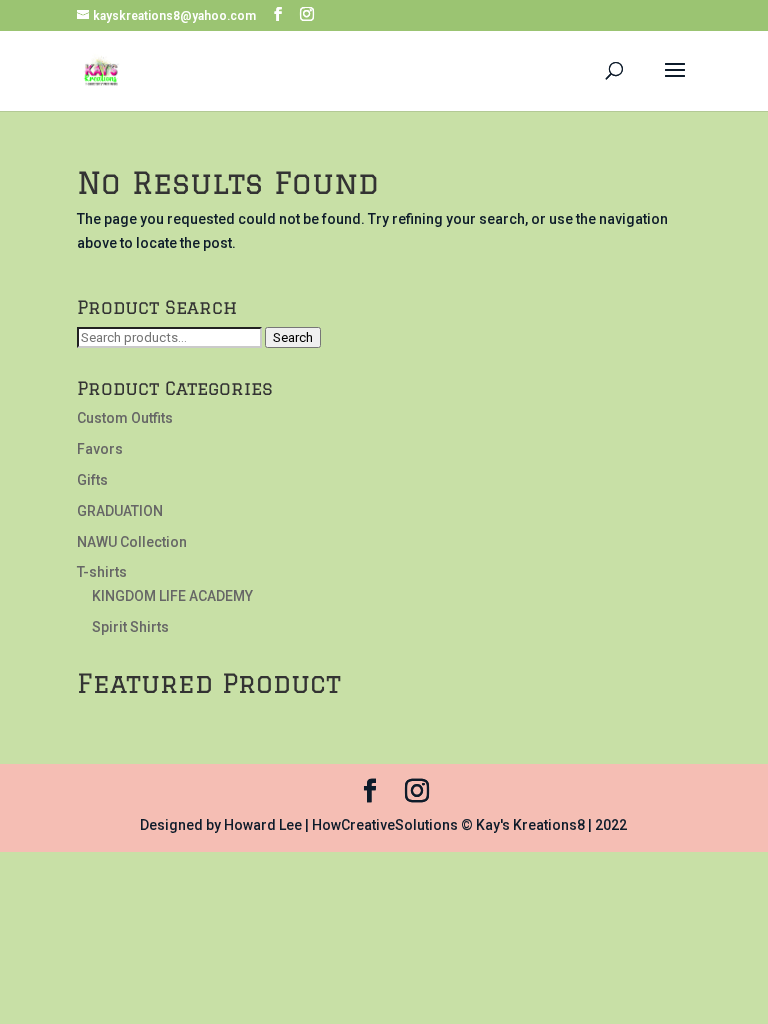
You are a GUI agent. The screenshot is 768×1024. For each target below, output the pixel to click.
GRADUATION (120, 511)
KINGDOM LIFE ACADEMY (172, 596)
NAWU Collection (132, 542)
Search (293, 337)
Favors (100, 449)
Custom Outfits (125, 418)
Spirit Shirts (130, 627)
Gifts (92, 480)
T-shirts (102, 572)
